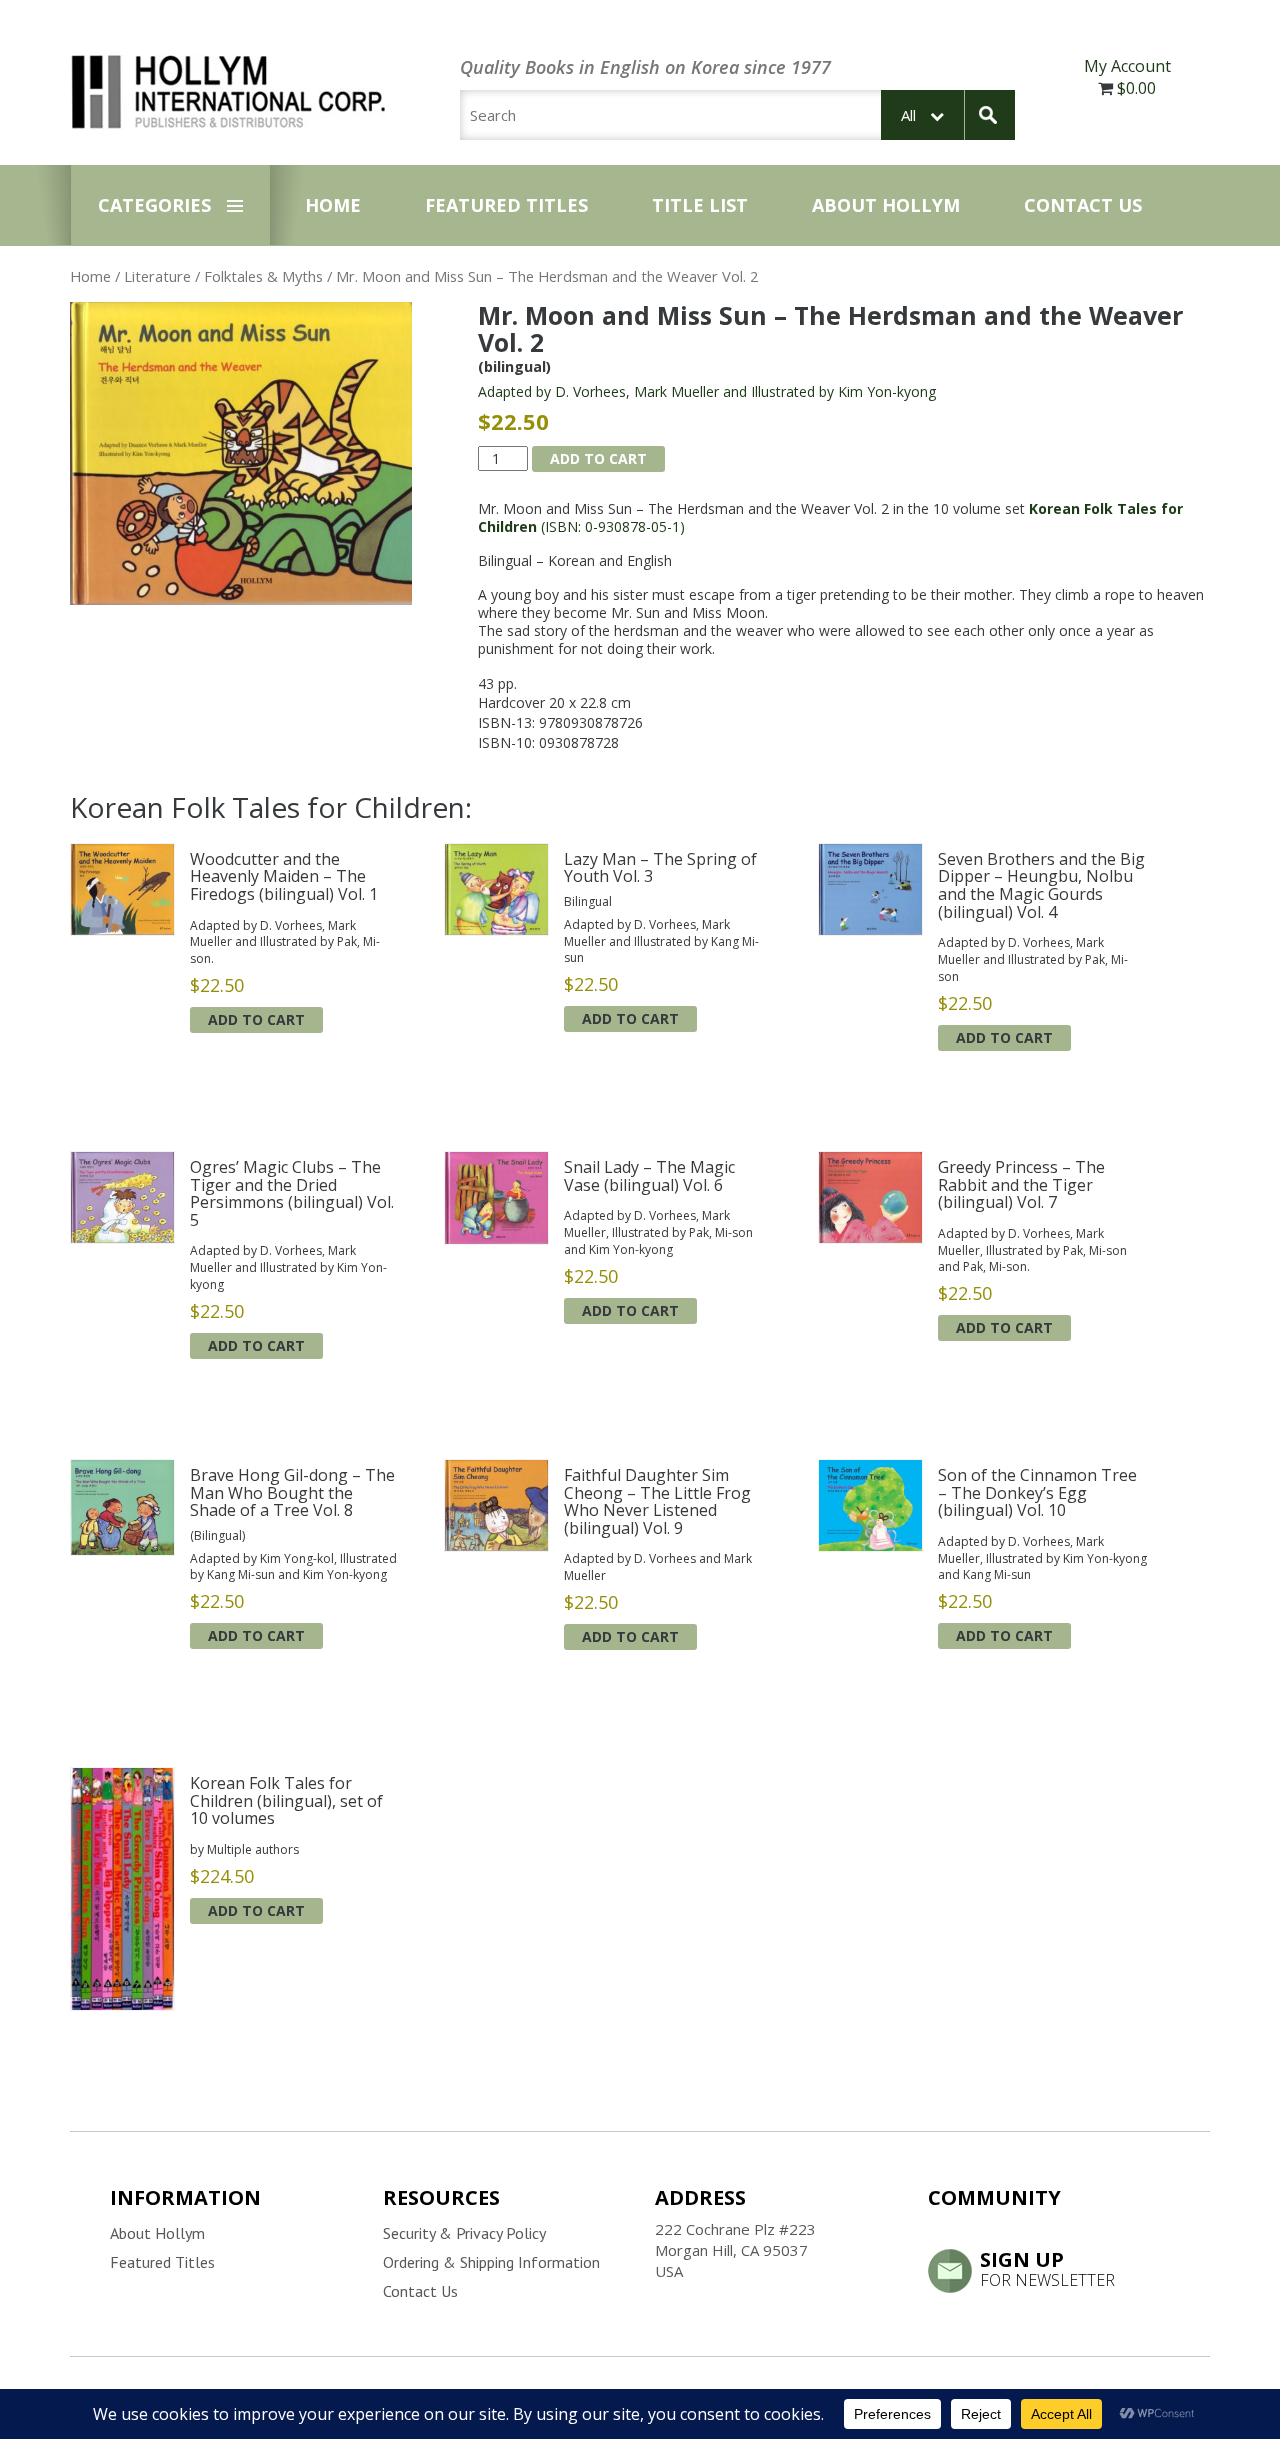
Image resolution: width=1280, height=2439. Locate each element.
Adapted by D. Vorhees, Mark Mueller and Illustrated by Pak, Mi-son (1033, 959)
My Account (1127, 66)
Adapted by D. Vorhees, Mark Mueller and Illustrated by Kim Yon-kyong (707, 391)
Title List (700, 205)
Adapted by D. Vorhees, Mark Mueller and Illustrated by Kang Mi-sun (661, 941)
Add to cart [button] (256, 1019)
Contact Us (1083, 205)
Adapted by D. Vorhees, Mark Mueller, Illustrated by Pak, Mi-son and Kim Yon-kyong (658, 1232)
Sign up (1047, 2268)
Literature (157, 276)
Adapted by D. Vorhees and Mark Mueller (658, 1567)
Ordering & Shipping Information (491, 2262)
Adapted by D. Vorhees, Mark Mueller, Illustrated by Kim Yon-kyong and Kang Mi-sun (1042, 1558)
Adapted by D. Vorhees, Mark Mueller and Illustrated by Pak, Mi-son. (285, 942)
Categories (154, 205)
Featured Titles (506, 205)
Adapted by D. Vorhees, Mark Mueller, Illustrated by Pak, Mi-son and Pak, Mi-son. (1032, 1250)
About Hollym (886, 205)
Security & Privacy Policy (464, 2233)
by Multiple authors (244, 1849)
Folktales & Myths (263, 276)
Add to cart (598, 458)
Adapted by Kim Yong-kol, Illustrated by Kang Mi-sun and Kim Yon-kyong (293, 1567)
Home (333, 205)
